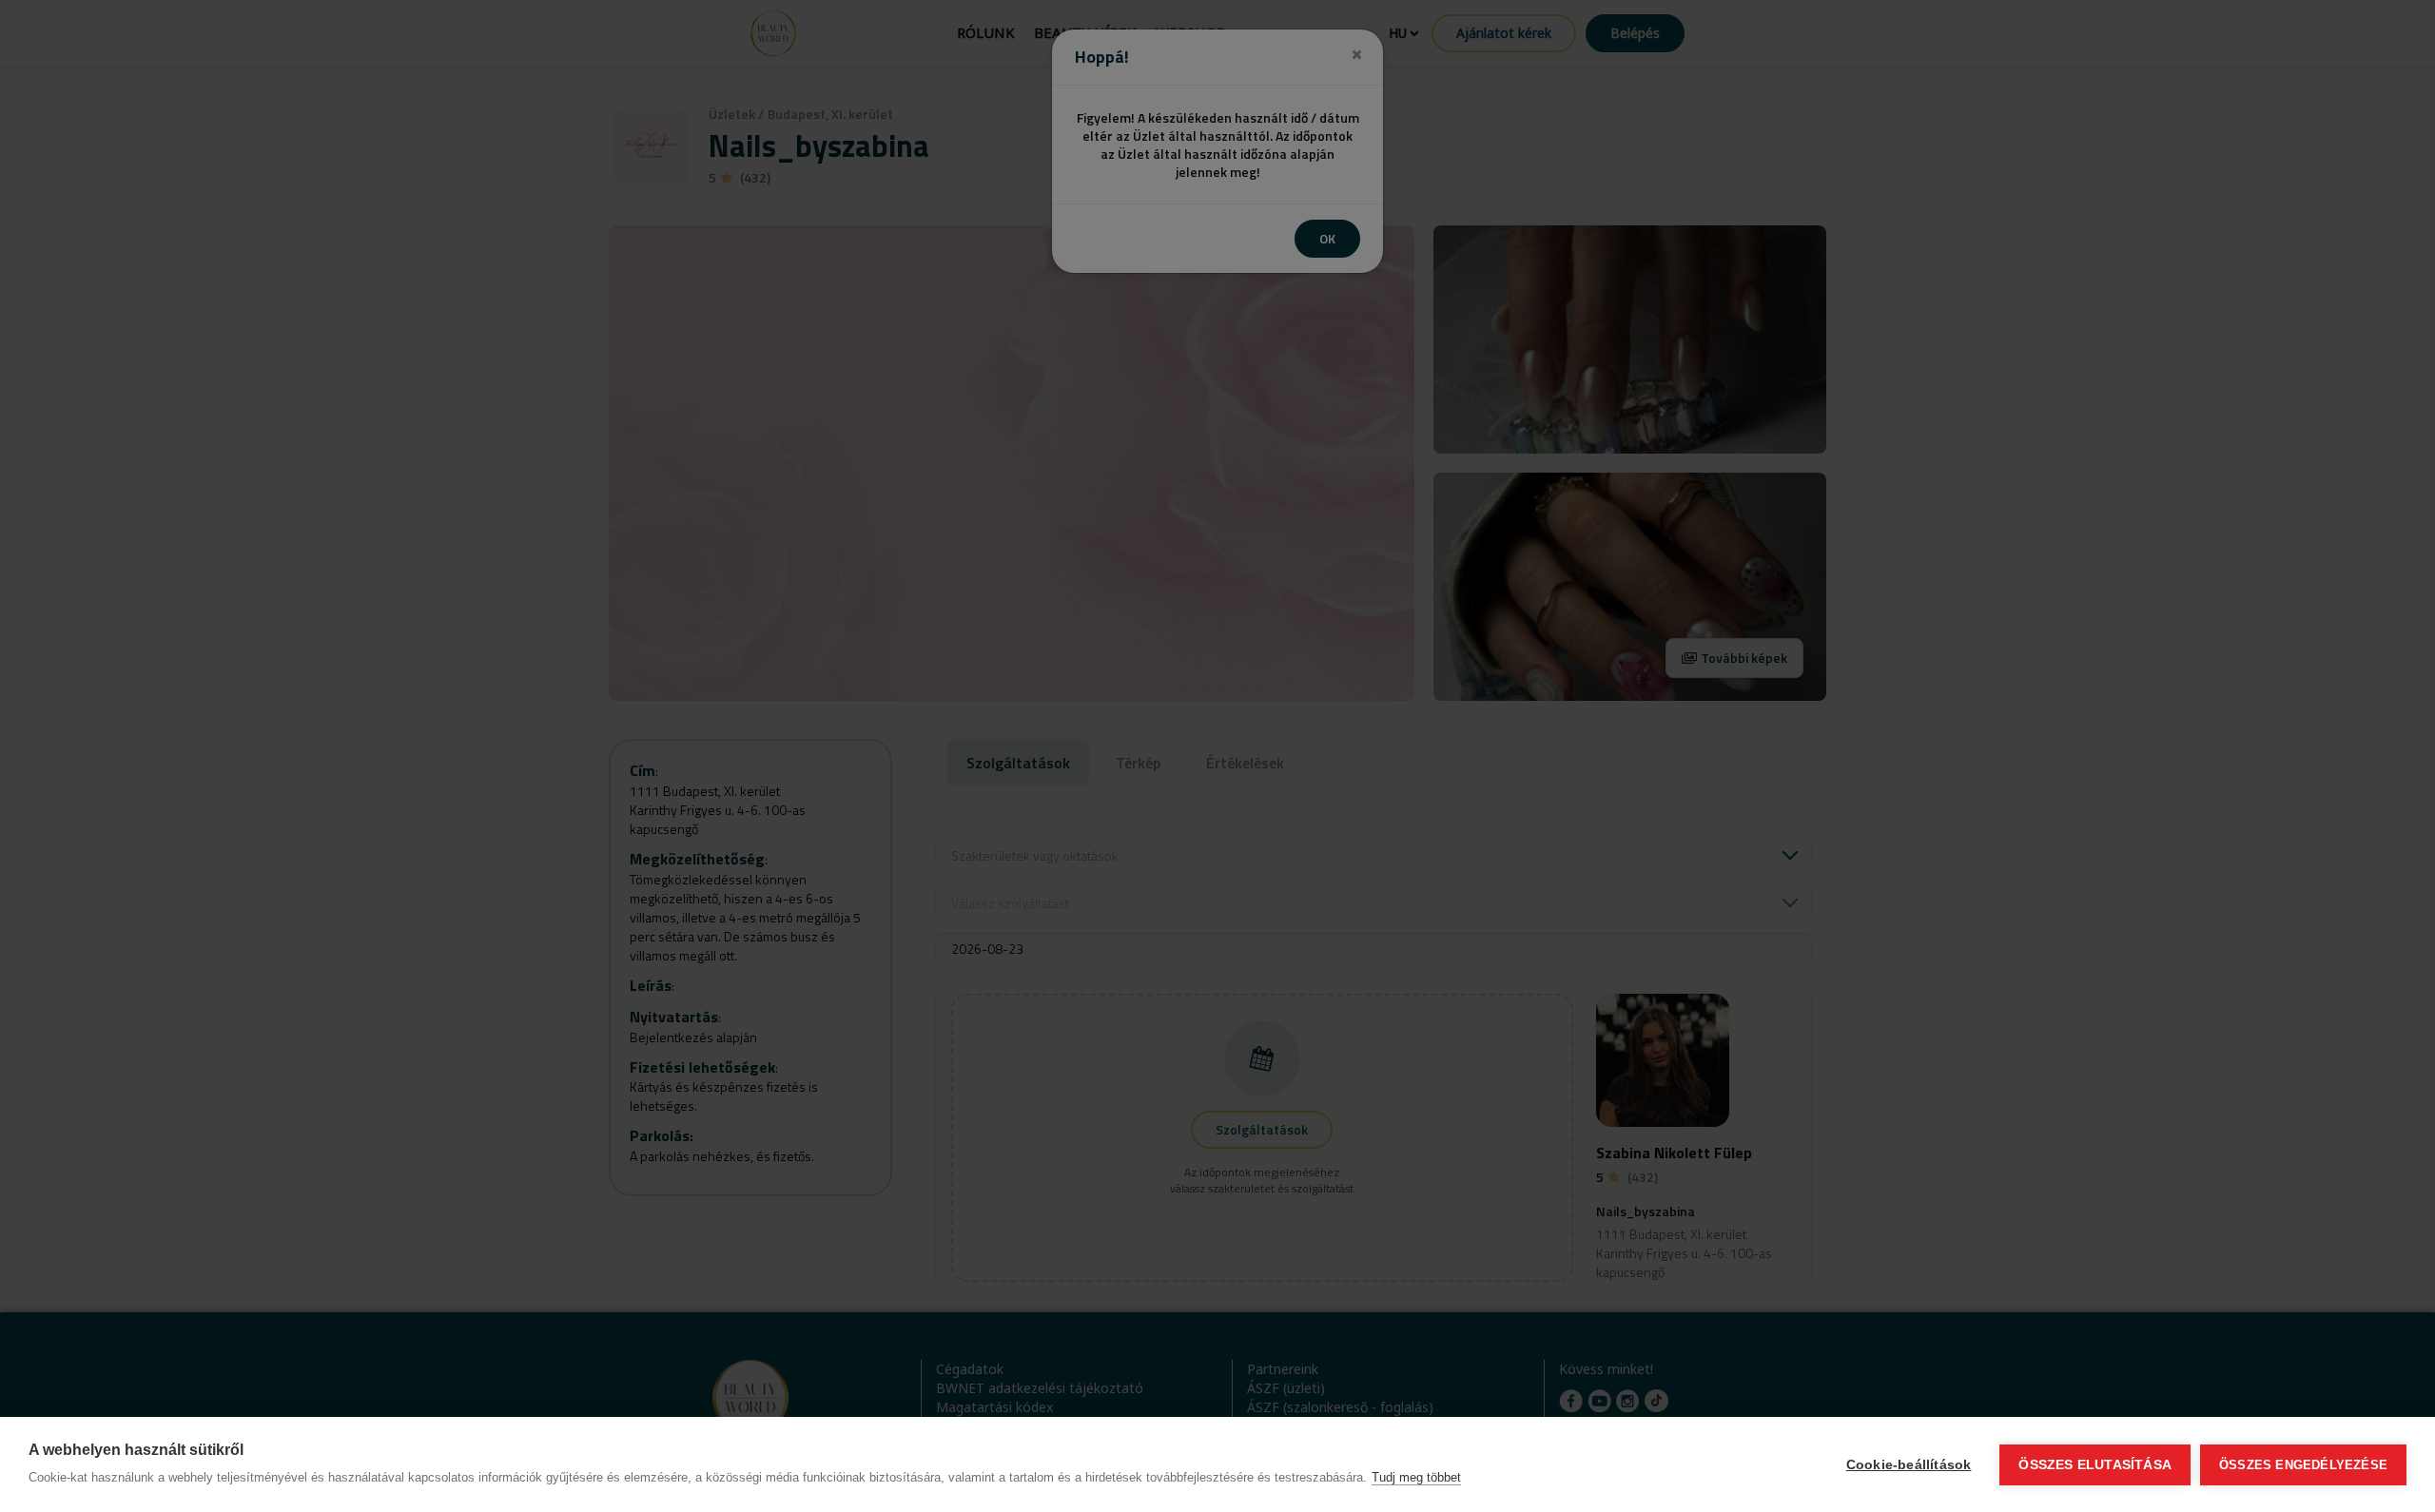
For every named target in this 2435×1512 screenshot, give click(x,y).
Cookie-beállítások (1909, 1465)
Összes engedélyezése (2303, 1465)
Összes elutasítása (2095, 1465)
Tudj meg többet (1416, 1477)
